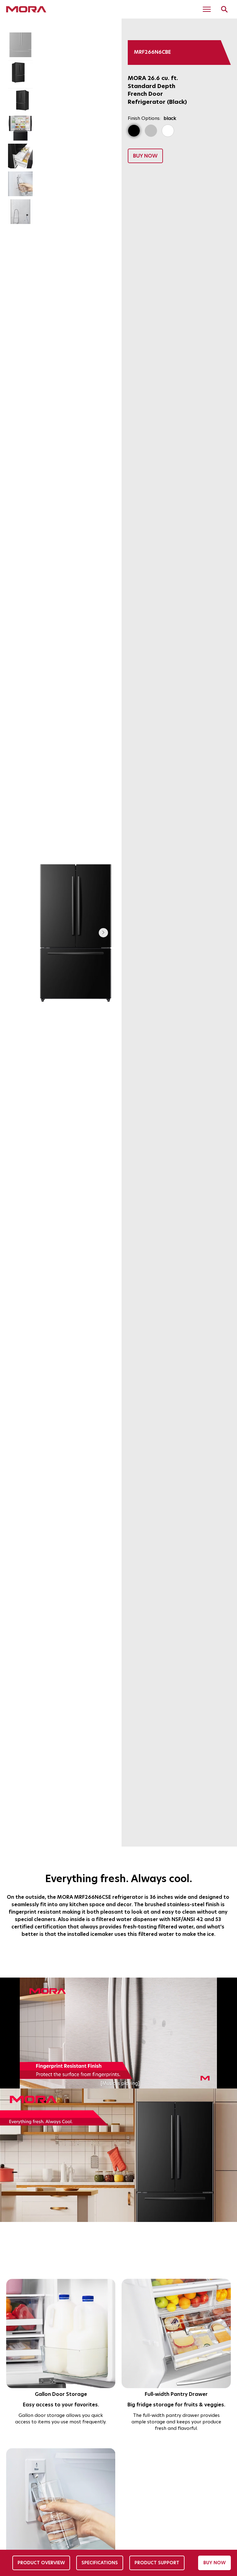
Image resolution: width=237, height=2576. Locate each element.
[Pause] (8, 2080)
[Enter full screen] (229, 2080)
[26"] (134, 131)
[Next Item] (103, 933)
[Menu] (207, 9)
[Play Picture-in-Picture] (218, 2080)
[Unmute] (19, 2080)
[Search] (224, 9)
